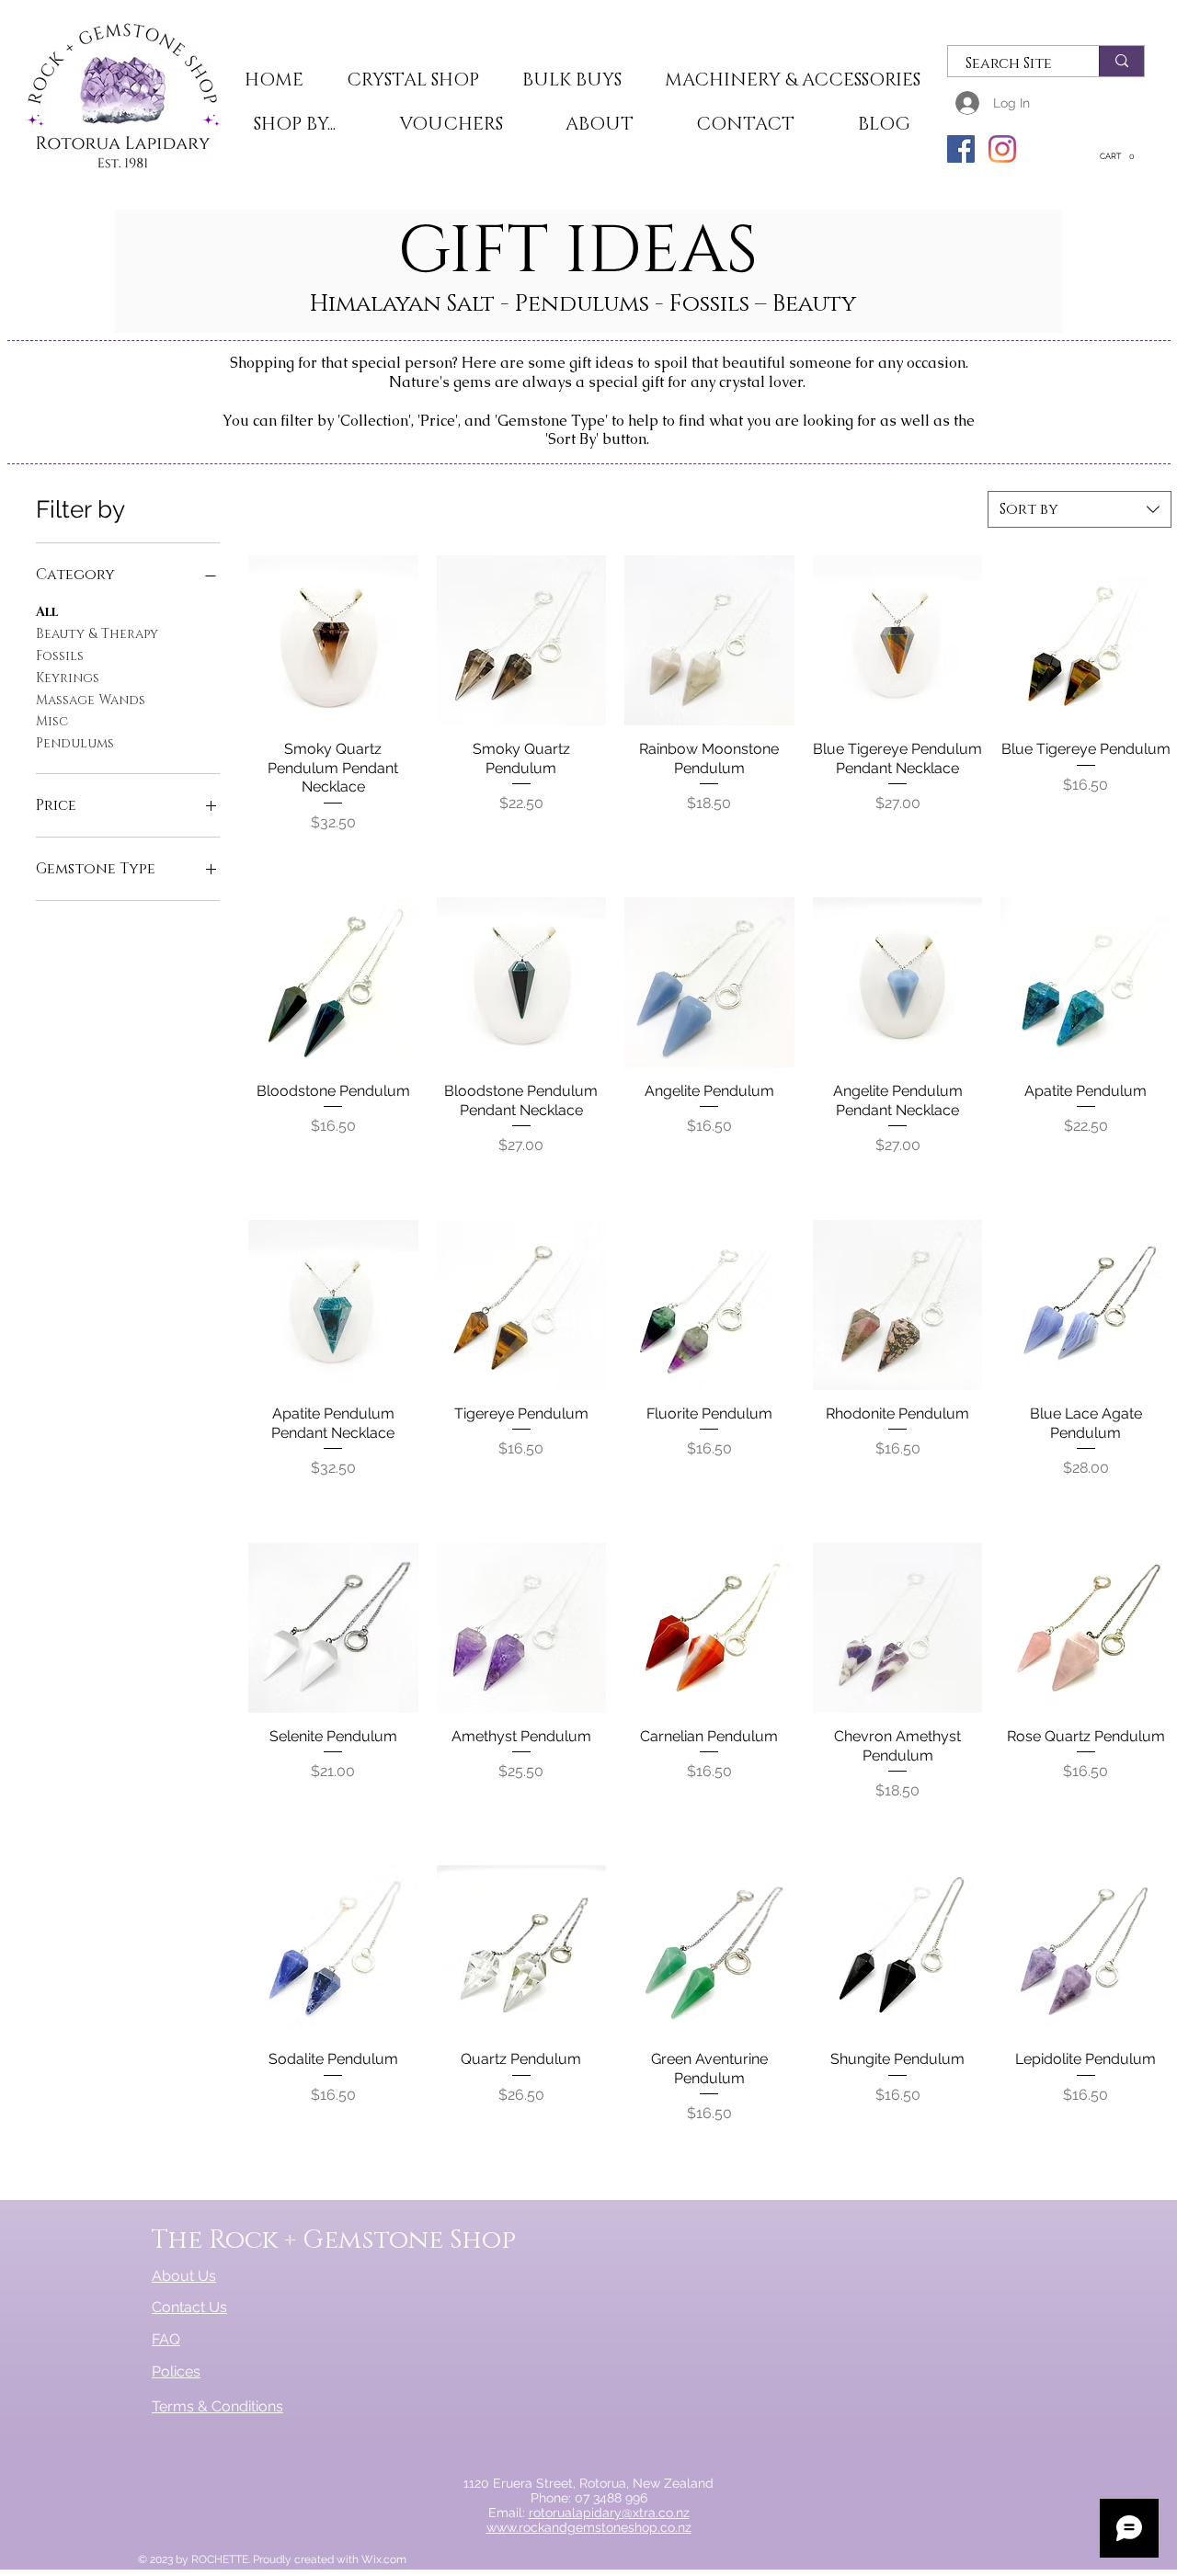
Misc (52, 721)
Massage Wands (91, 700)
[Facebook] (961, 149)
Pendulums (75, 743)
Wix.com (384, 2559)
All (47, 612)
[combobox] (1080, 509)
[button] (412, 81)
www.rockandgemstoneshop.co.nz (589, 2527)
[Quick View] (333, 640)
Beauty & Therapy (97, 634)
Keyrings (68, 678)
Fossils (60, 656)
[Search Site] (1121, 61)
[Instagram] (1002, 149)
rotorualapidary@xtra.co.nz (609, 2513)
